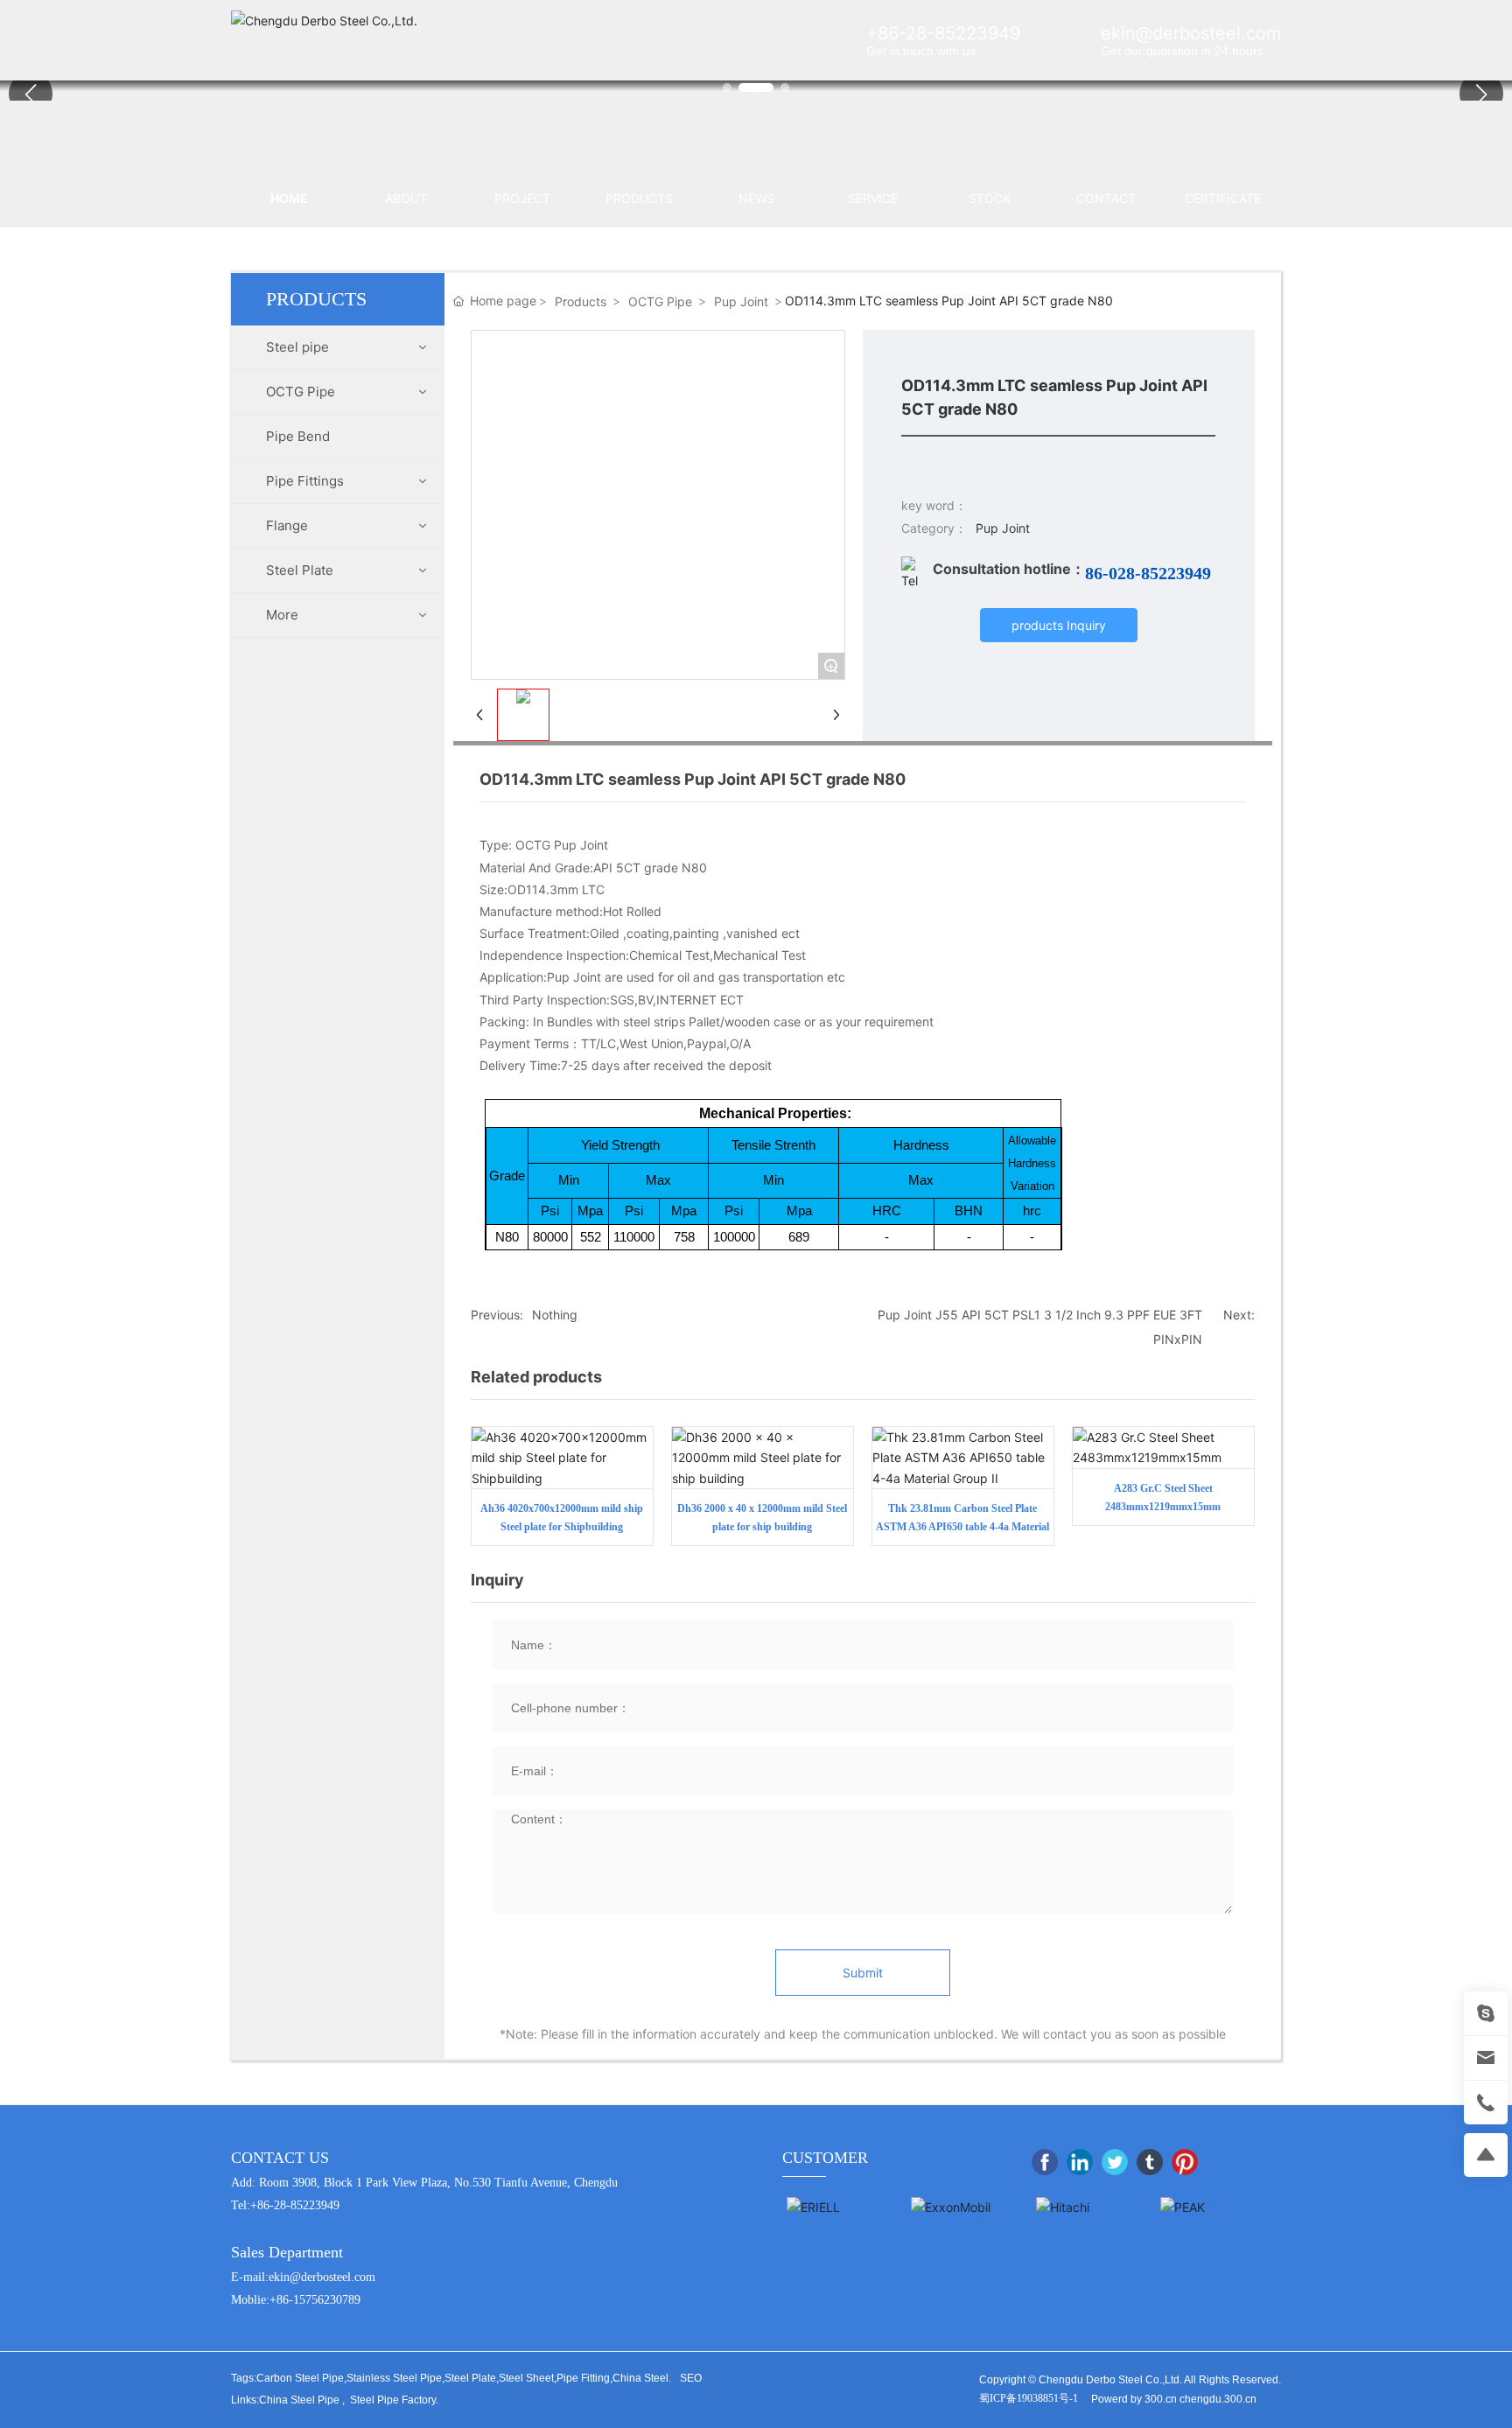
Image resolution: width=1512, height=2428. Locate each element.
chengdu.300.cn (1218, 2399)
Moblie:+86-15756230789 (296, 2300)
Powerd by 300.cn (1134, 2399)
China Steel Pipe (299, 2400)
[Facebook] (1045, 2162)
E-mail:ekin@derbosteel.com (303, 2277)
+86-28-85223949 (943, 33)
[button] (1481, 94)
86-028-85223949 (1148, 573)
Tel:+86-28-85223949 (285, 2205)
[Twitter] (1115, 2162)
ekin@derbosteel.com (1191, 33)
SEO (691, 2378)
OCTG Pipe (660, 301)
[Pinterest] (1185, 2162)
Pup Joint (741, 301)
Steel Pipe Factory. (394, 2400)
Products (581, 301)
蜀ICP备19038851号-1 (1029, 2398)
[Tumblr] (1150, 2162)
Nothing (555, 1315)
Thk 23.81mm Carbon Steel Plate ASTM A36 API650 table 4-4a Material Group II (962, 1527)
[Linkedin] (1080, 2162)
